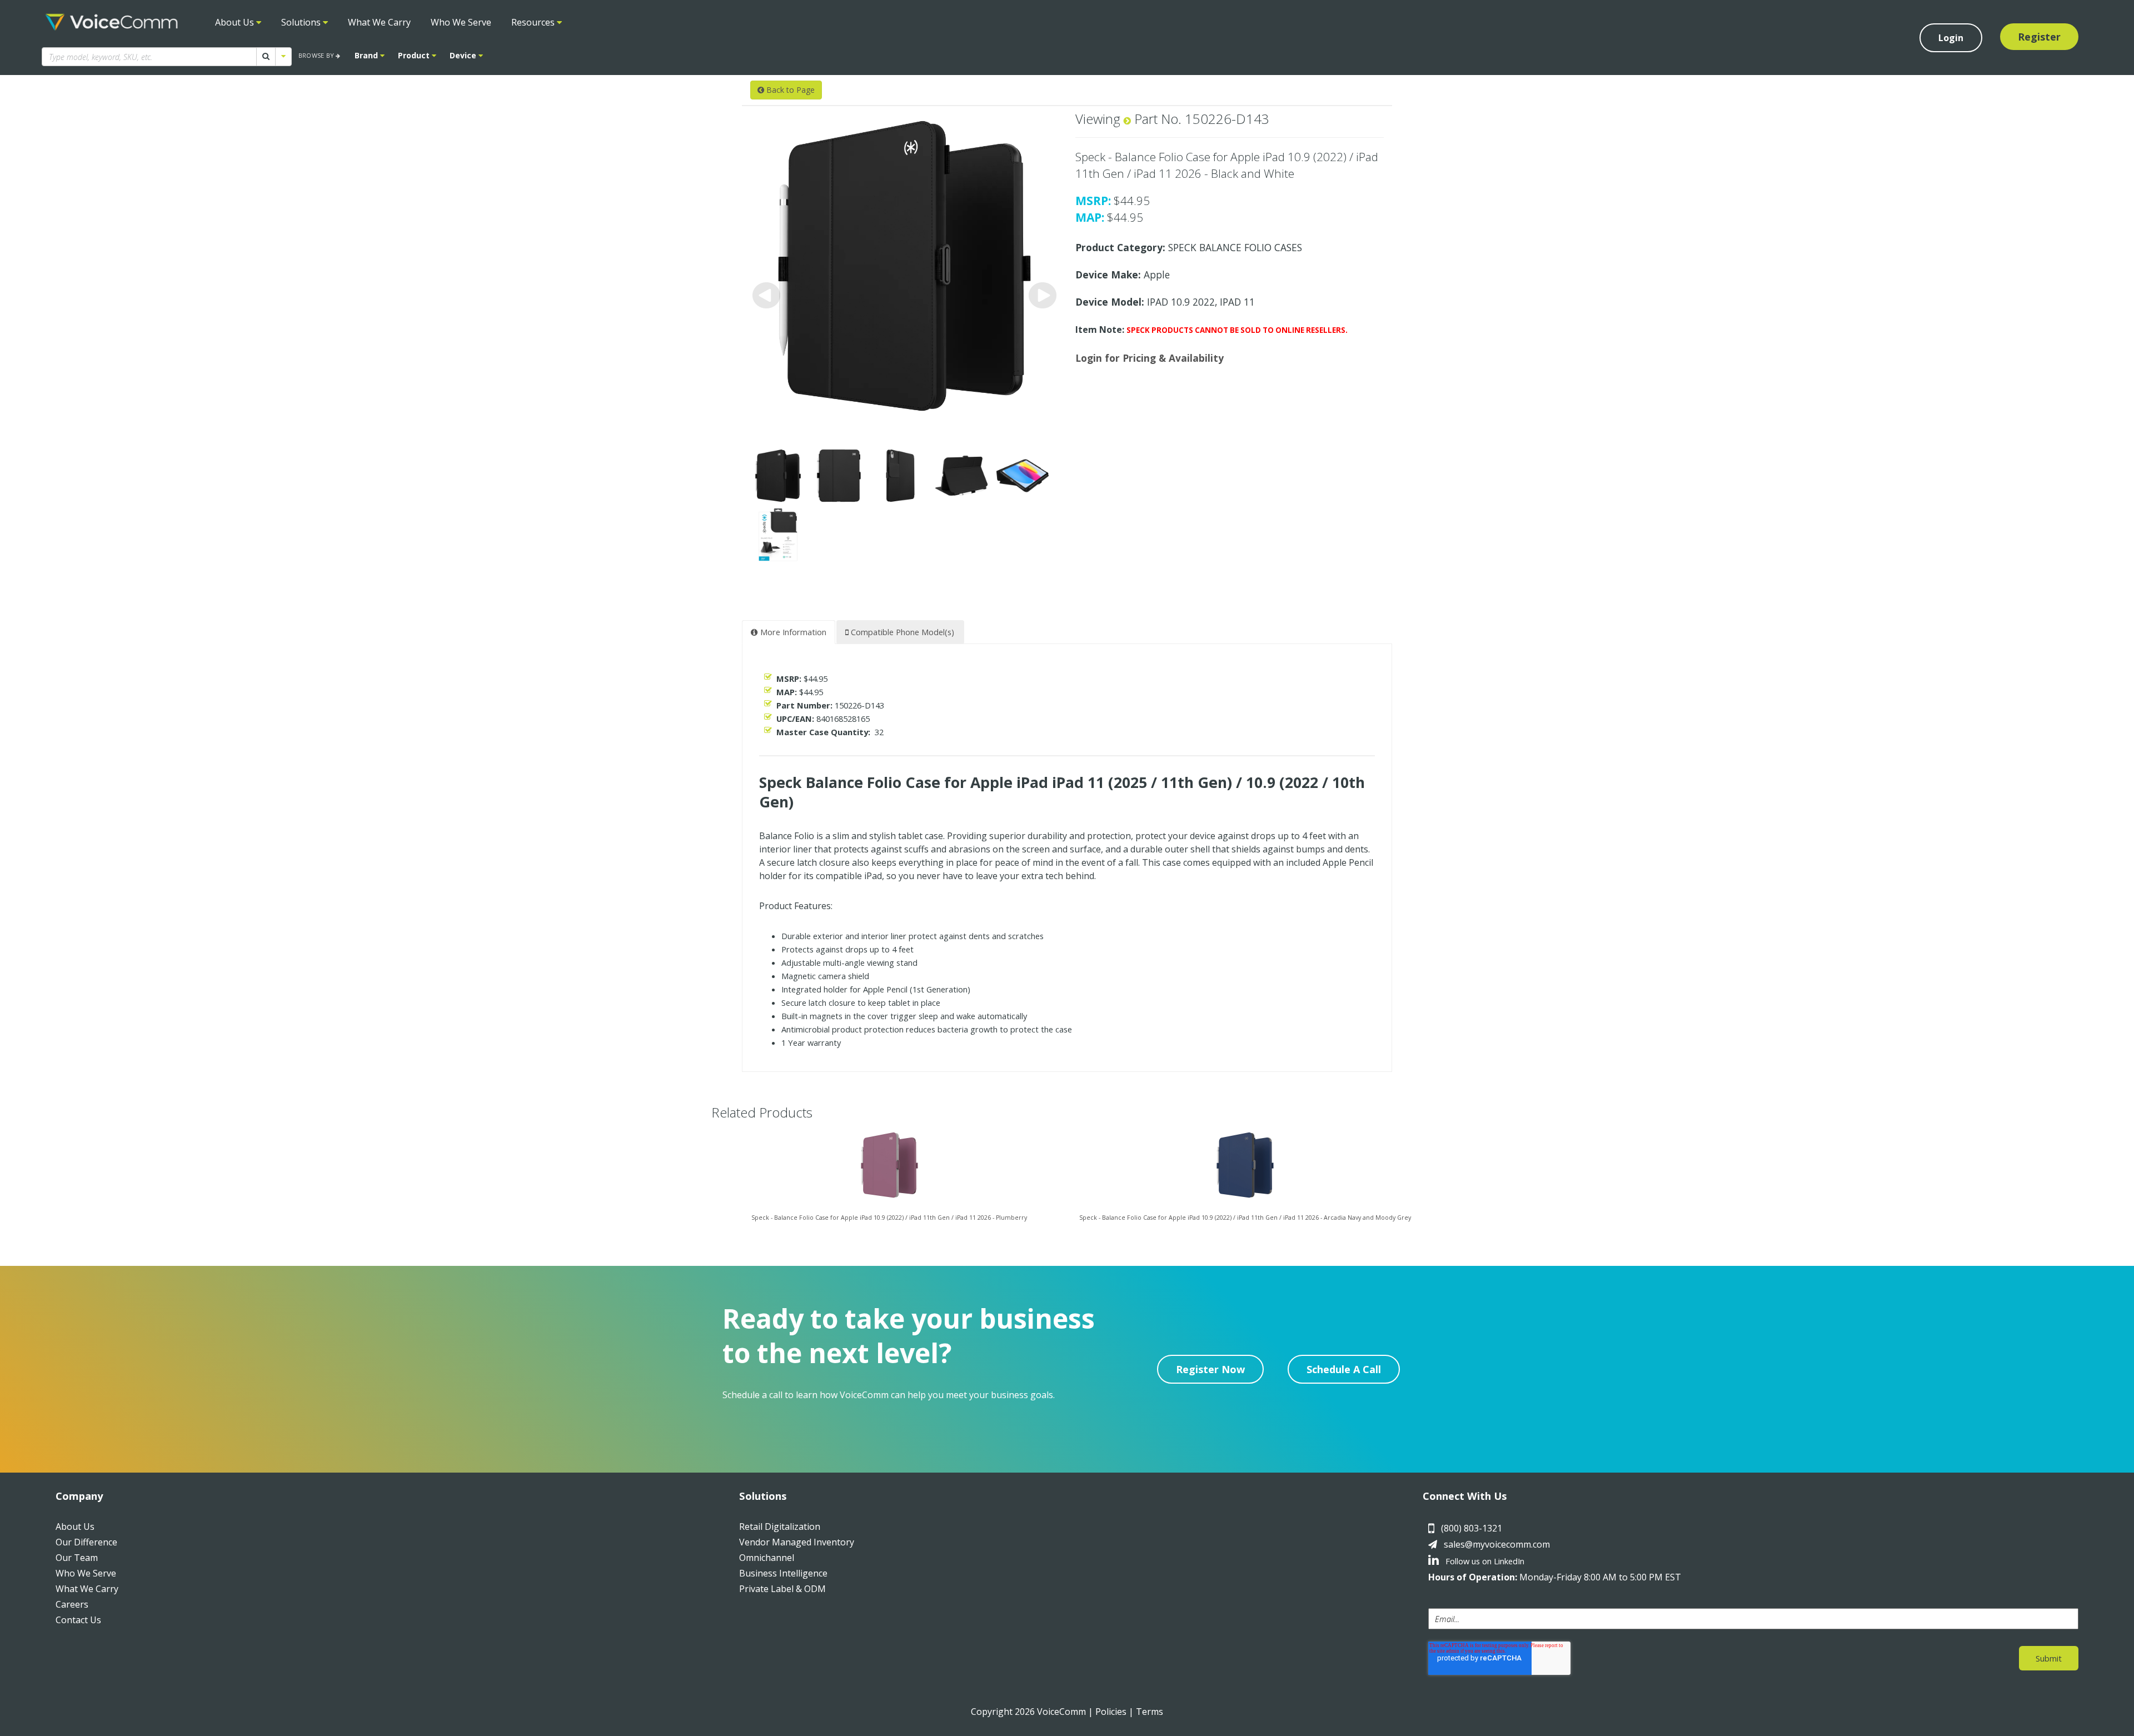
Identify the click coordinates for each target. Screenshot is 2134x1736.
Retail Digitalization (780, 1527)
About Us (236, 22)
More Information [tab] (792, 632)
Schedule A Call (1344, 1369)
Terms (1150, 1712)
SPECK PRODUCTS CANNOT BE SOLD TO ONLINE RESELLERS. (1237, 330)
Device (464, 55)
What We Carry (379, 22)
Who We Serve (461, 22)
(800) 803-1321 (1472, 1528)
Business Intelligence (783, 1573)
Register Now (1210, 1369)
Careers (72, 1604)
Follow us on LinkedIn (1484, 1561)
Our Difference (86, 1542)
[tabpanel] (889, 1187)
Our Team (77, 1558)
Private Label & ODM (782, 1589)
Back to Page (789, 90)
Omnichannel (767, 1558)
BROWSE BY (317, 55)
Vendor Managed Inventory (797, 1542)
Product (415, 55)
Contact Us (78, 1620)
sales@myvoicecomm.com (1497, 1544)
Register (2039, 37)
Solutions (302, 22)
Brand (367, 55)
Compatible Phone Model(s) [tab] (901, 632)
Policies (1111, 1712)
